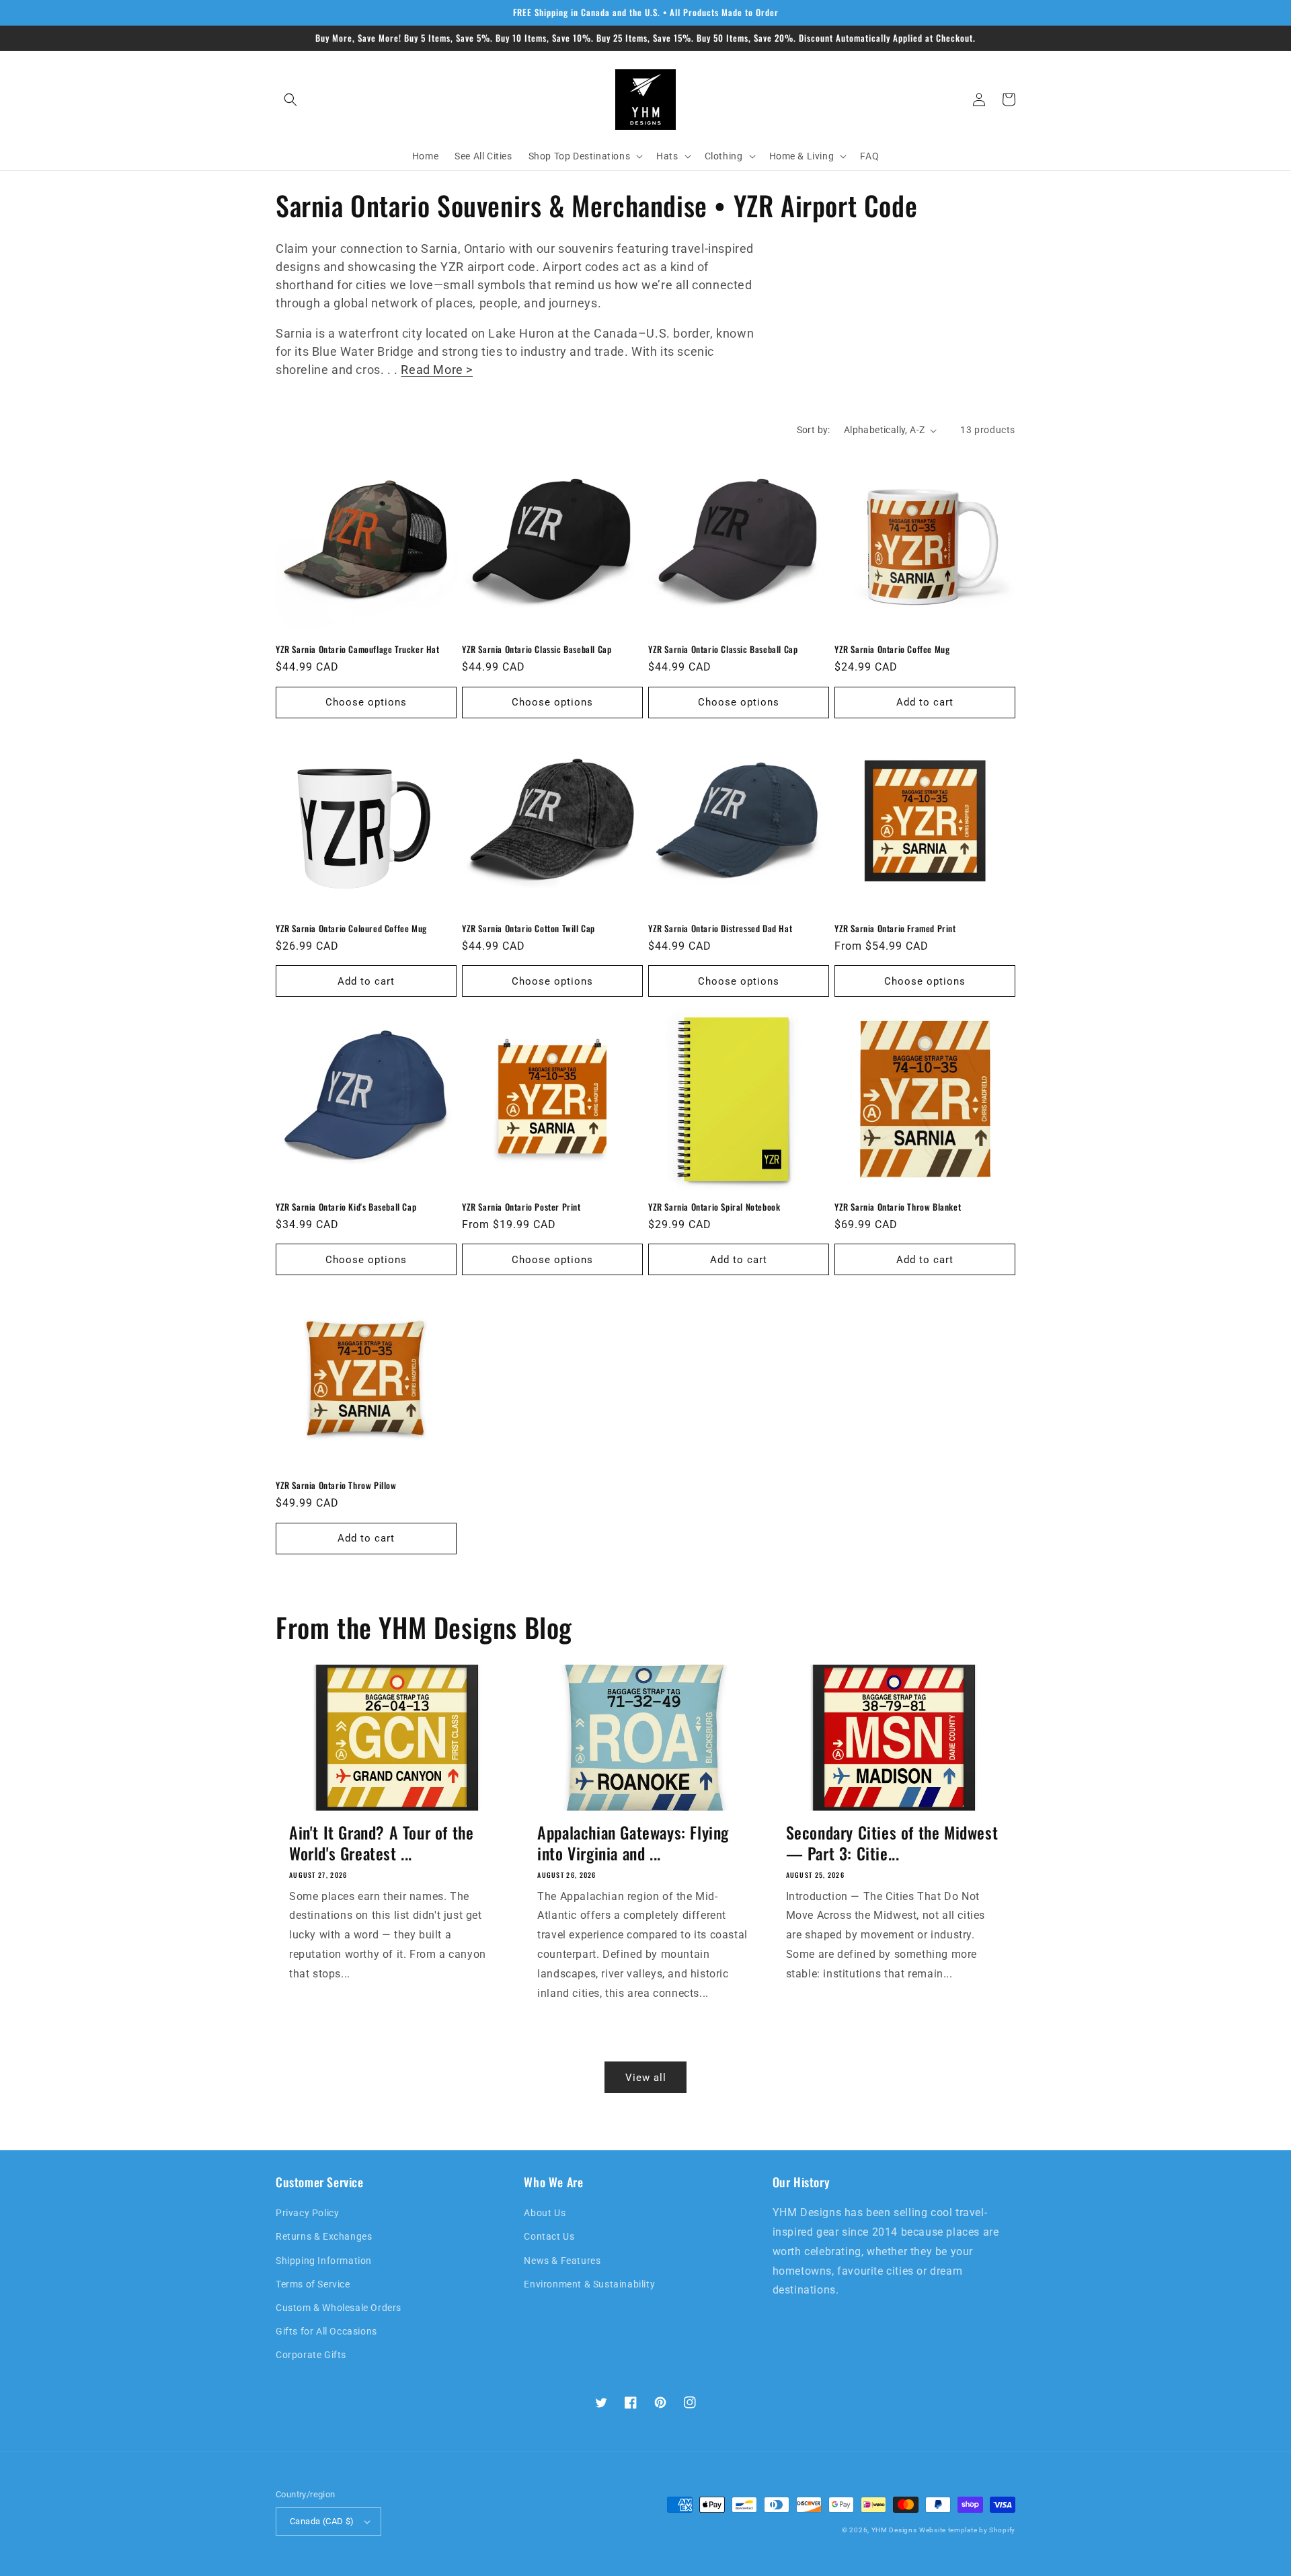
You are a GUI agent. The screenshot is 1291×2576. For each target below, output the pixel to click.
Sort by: (814, 430)
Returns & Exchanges (324, 2236)
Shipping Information (324, 2261)
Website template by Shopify (967, 2530)
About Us (545, 2213)
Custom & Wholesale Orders (339, 2308)
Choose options (366, 702)
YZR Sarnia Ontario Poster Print (521, 1207)
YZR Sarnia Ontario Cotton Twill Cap (529, 929)
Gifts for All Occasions (326, 2331)
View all (646, 2078)
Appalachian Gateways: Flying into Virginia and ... (633, 1843)
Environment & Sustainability (589, 2284)
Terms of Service (313, 2284)
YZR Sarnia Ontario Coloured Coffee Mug (351, 929)
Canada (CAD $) (322, 2521)
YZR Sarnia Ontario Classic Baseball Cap (537, 649)
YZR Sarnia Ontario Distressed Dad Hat (720, 929)
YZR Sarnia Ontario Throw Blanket (898, 1207)
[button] (290, 100)
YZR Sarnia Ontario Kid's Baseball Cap (346, 1207)
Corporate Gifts (311, 2355)
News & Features (562, 2261)
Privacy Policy (307, 2213)
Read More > (437, 370)
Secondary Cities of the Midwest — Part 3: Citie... (892, 1843)
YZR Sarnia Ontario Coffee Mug (892, 649)
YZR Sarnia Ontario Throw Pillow (336, 1485)
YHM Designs (894, 2530)
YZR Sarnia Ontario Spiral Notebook (714, 1207)
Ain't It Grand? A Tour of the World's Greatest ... (381, 1843)
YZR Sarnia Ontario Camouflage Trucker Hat (358, 649)
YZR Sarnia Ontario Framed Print (895, 929)
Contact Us (549, 2236)
